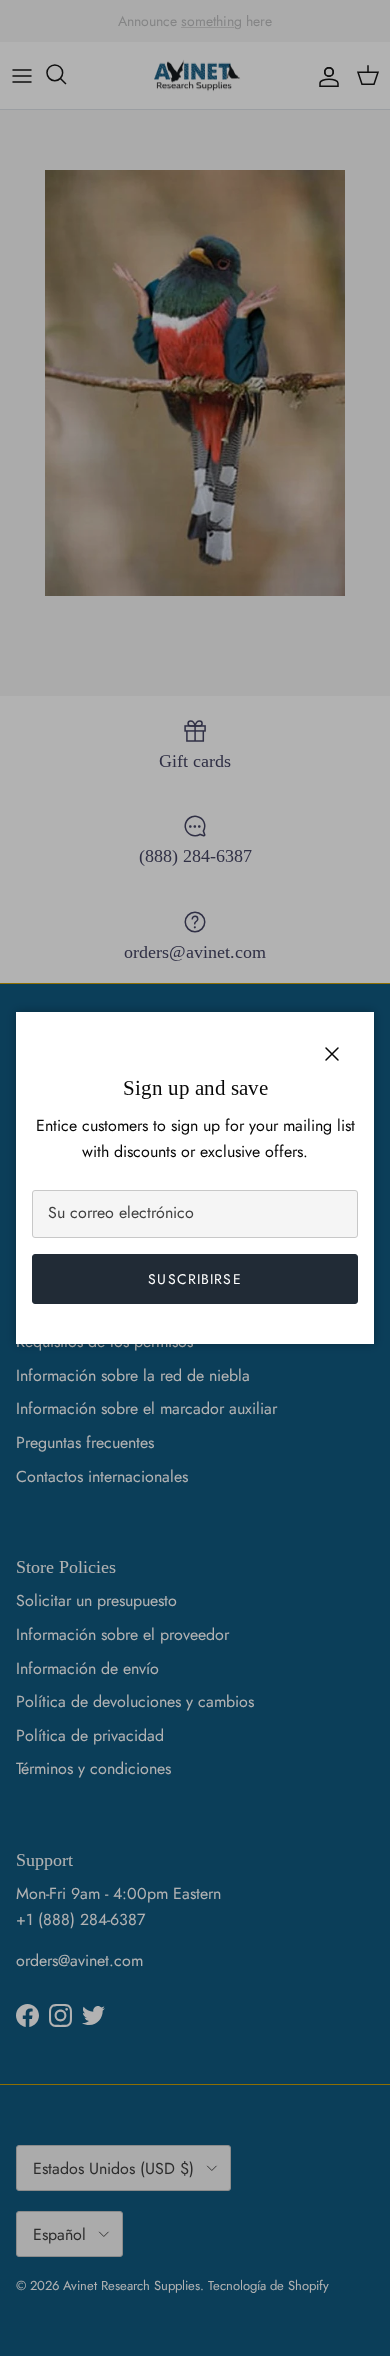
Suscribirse (194, 1279)
